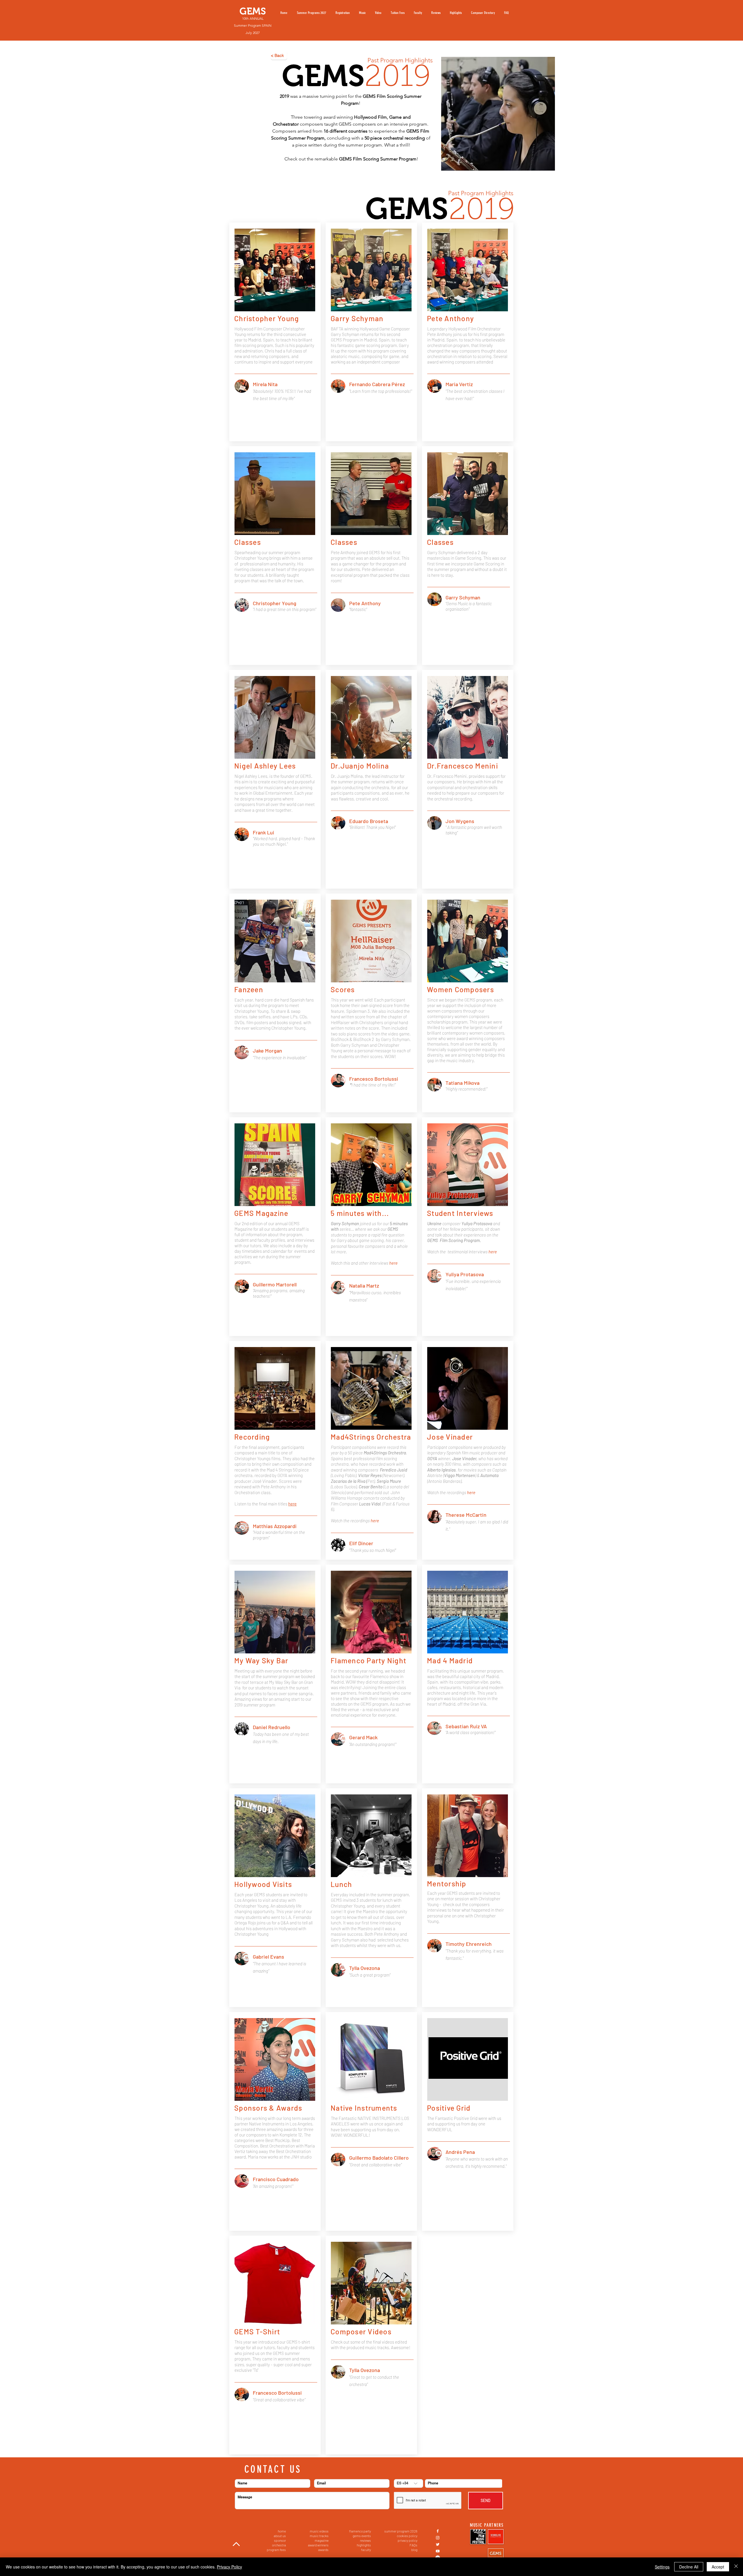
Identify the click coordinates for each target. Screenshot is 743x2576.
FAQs (413, 2545)
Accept (718, 2567)
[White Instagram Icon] (438, 2538)
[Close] (736, 2567)
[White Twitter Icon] (438, 2544)
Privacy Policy (229, 2567)
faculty (366, 2550)
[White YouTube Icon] (438, 2551)
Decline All (689, 2567)
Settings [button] (662, 2567)
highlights (364, 2545)
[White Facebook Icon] (438, 2531)
